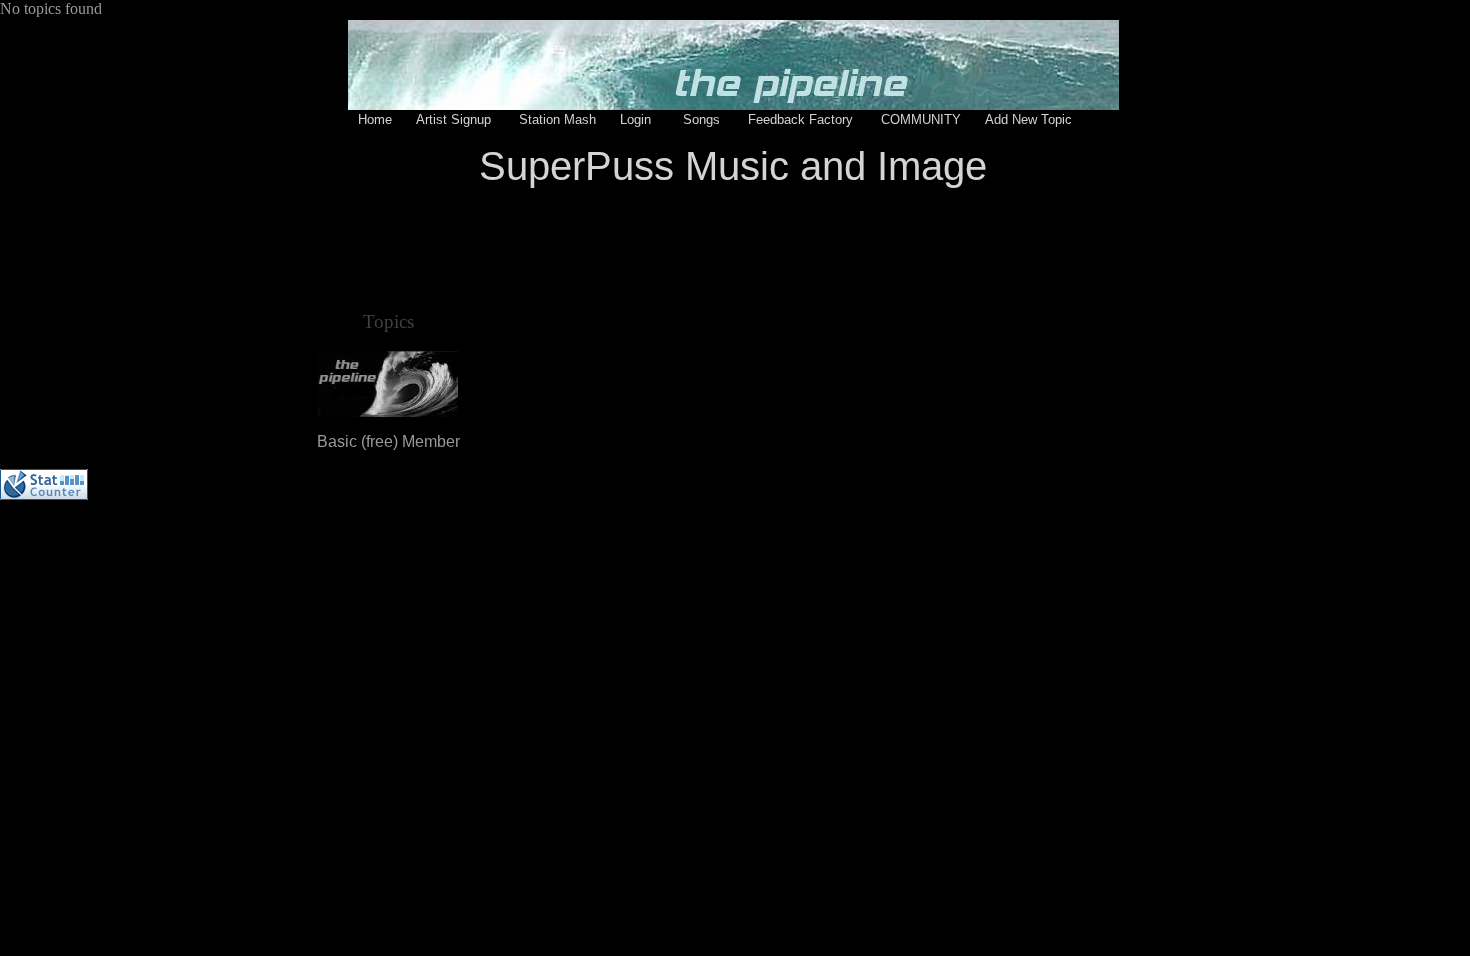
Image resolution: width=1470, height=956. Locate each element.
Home (375, 119)
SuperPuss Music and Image (733, 166)
